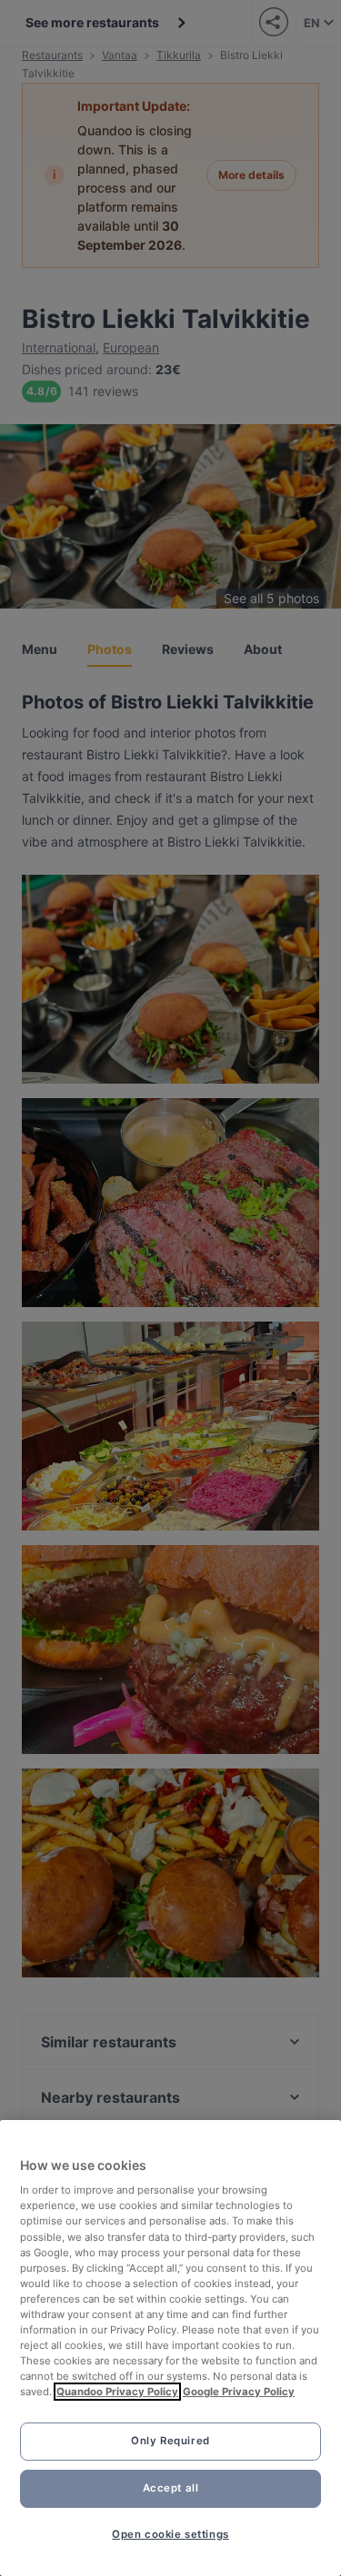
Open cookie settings (170, 2534)
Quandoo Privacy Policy (117, 2392)
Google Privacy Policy (239, 2392)
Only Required (170, 2441)
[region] (170, 2348)
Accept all (171, 2488)
